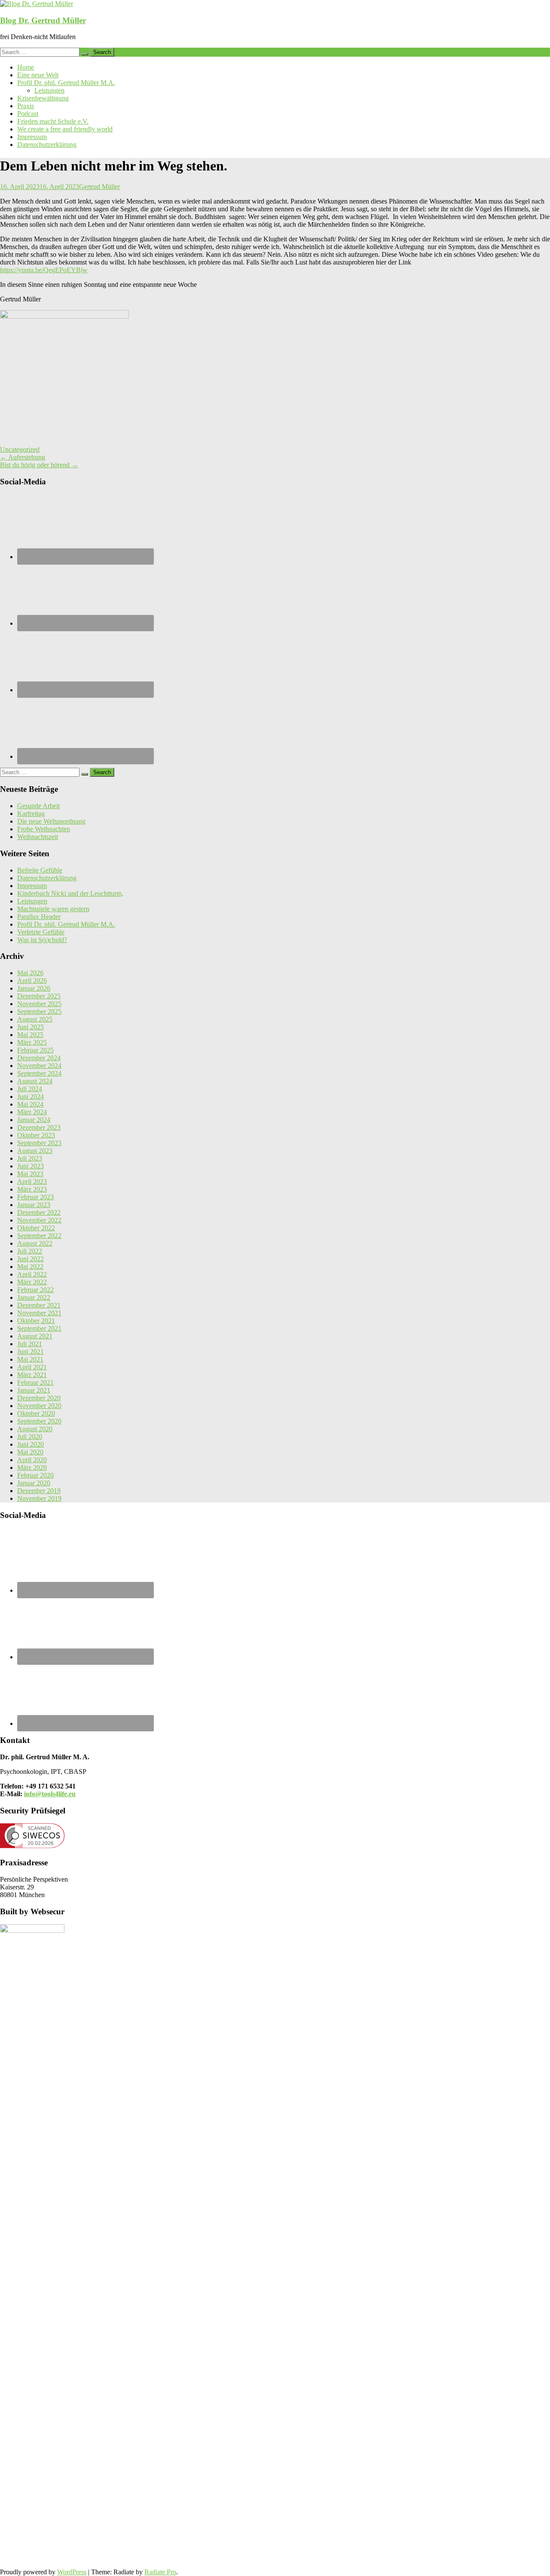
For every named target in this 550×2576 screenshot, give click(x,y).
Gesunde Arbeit (38, 806)
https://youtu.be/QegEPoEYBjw (44, 270)
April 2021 (32, 1367)
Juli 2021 (30, 1344)
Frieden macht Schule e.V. (53, 121)
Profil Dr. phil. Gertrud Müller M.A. (66, 83)
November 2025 (39, 1004)
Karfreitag (31, 814)
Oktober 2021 (36, 1321)
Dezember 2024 (39, 1058)
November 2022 (39, 1220)
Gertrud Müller (99, 187)
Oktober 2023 (36, 1135)
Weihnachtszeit (38, 837)
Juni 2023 (31, 1166)
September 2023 (39, 1143)
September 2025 (39, 1011)
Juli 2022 (30, 1251)
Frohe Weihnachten (44, 829)
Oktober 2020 (36, 1413)
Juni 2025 (31, 1027)
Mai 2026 (30, 973)
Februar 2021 (35, 1382)
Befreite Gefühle (40, 870)
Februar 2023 (35, 1197)
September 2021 (39, 1328)
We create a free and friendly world (65, 129)
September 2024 (39, 1073)
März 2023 (32, 1189)
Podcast (28, 114)
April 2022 (32, 1274)
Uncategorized (20, 449)
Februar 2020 (35, 1475)
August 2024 (35, 1081)
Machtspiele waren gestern (53, 909)
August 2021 (35, 1336)
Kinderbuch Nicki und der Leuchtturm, (70, 893)
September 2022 (39, 1236)
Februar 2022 (35, 1290)
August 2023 (35, 1151)
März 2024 (32, 1112)
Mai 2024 (30, 1104)
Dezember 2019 (39, 1491)
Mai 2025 (30, 1035)
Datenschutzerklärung (47, 144)
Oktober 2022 (36, 1228)
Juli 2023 (30, 1158)
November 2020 (39, 1406)
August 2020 (35, 1429)
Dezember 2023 (39, 1127)
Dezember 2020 (39, 1398)
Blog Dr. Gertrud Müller (43, 20)
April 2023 (32, 1182)
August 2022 (35, 1243)
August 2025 (35, 1019)
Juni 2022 (31, 1259)
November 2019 (39, 1498)
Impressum (32, 137)
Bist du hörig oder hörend (39, 465)
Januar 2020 (34, 1483)
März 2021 (32, 1375)
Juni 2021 (31, 1352)
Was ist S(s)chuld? (42, 940)
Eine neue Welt (38, 75)
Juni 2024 (31, 1096)
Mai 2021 (30, 1359)
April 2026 (32, 981)
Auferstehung (23, 457)
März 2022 (32, 1282)
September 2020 (39, 1421)
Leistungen (49, 90)
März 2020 (32, 1467)
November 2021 (39, 1313)
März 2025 (32, 1042)
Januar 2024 (34, 1120)
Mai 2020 (30, 1452)
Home (26, 67)
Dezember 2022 (39, 1212)
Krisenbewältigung (43, 98)
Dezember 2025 (39, 996)
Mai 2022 (30, 1267)
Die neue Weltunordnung (51, 821)
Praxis (26, 106)
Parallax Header (39, 917)
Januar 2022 (34, 1297)
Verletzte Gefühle (41, 932)
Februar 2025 (35, 1050)
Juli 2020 (30, 1437)
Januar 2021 (34, 1390)
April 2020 (32, 1460)
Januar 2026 (34, 988)
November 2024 (39, 1066)
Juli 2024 (30, 1089)
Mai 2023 (30, 1174)
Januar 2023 (34, 1205)
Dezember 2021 (39, 1305)
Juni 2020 (31, 1444)
